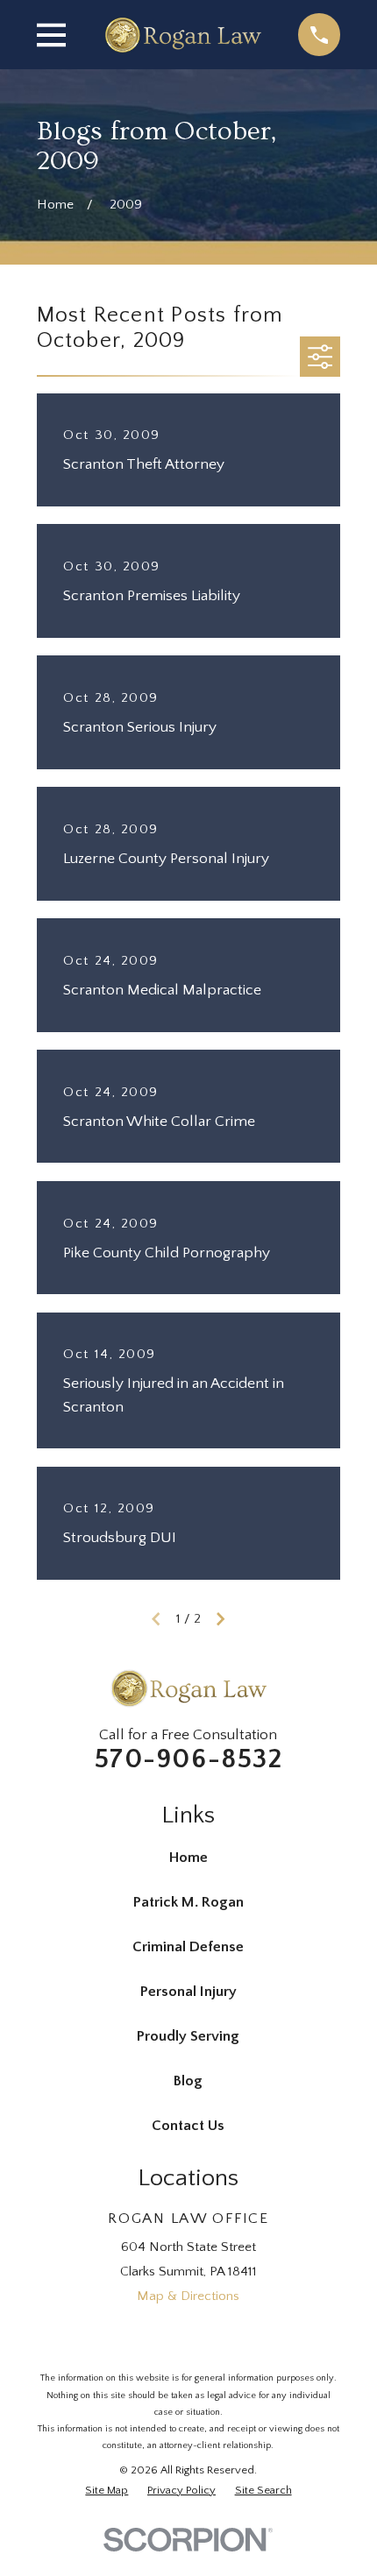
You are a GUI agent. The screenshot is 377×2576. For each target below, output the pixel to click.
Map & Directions (188, 2296)
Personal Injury (188, 1992)
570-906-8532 (189, 1759)
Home (188, 1858)
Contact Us (188, 2126)
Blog (188, 2081)
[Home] (182, 35)
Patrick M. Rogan (188, 1902)
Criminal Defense (188, 1947)
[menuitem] (107, 2491)
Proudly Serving (188, 2036)
